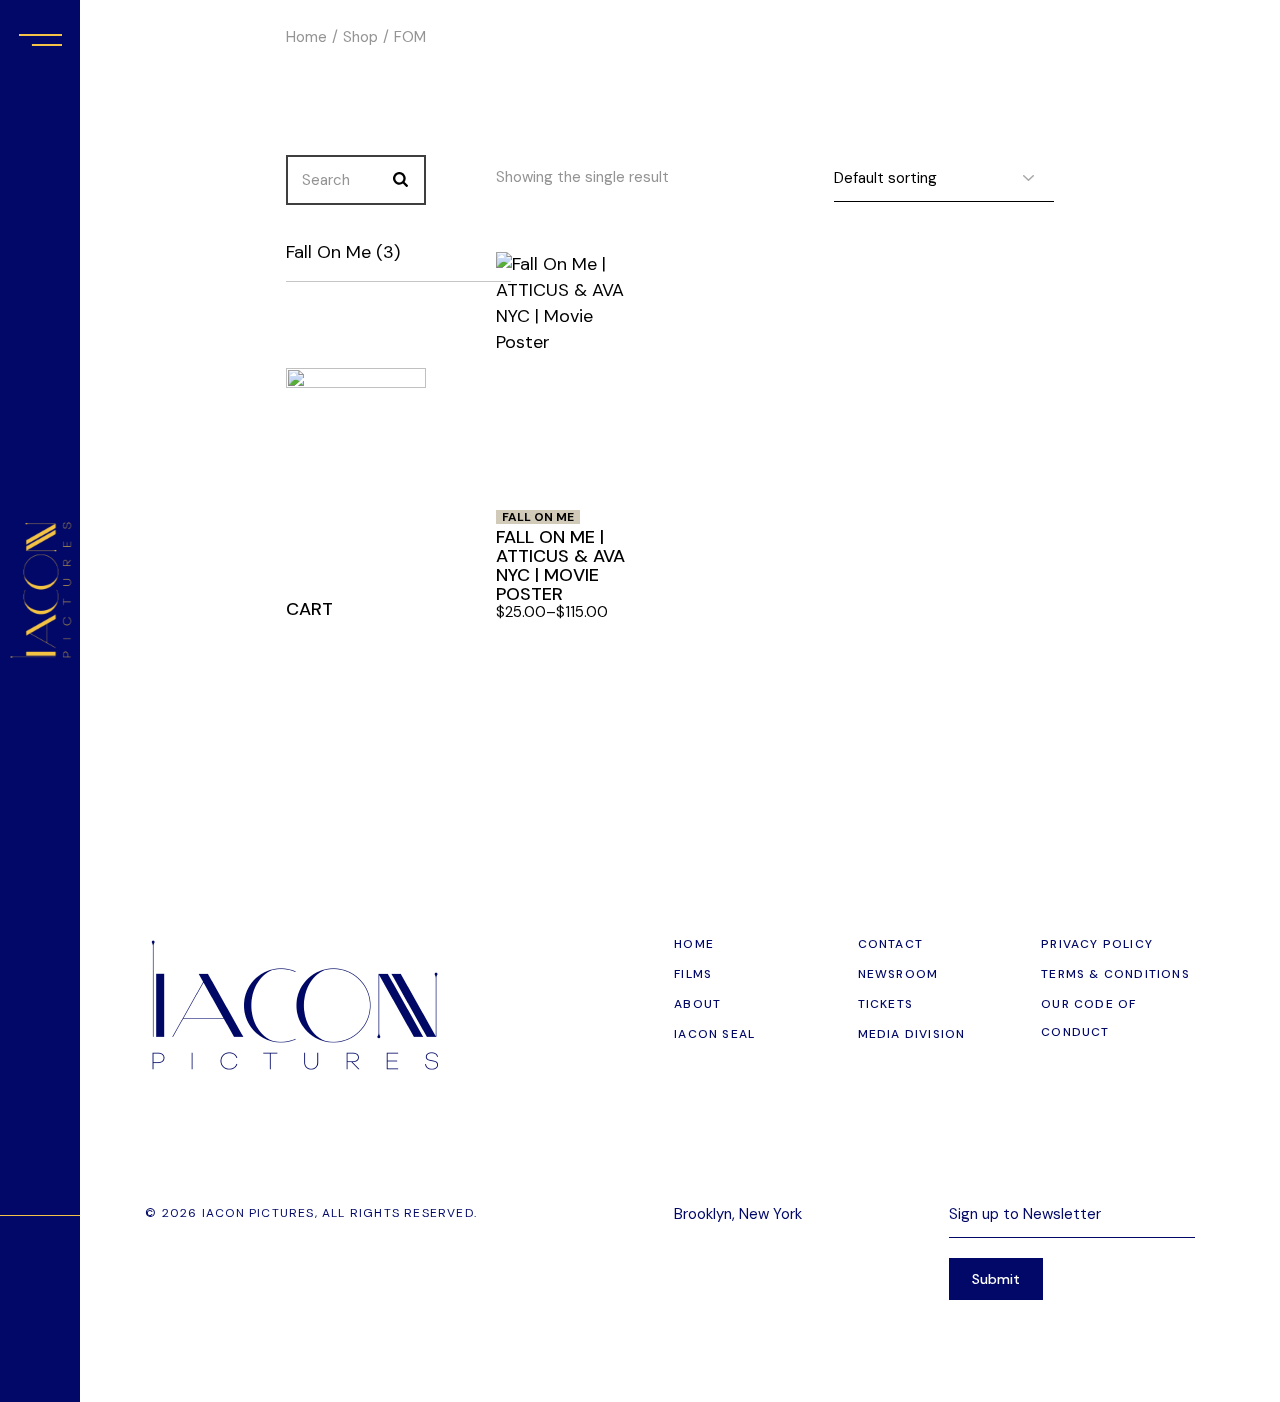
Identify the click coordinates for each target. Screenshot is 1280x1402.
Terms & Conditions (1115, 974)
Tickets (885, 1004)
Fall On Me (538, 517)
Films (693, 974)
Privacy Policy (1097, 944)
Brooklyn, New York (738, 1214)
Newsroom (898, 974)
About (697, 1004)
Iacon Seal (714, 1034)
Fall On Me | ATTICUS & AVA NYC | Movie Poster (560, 565)
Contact (890, 944)
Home (694, 944)
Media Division (912, 1034)
